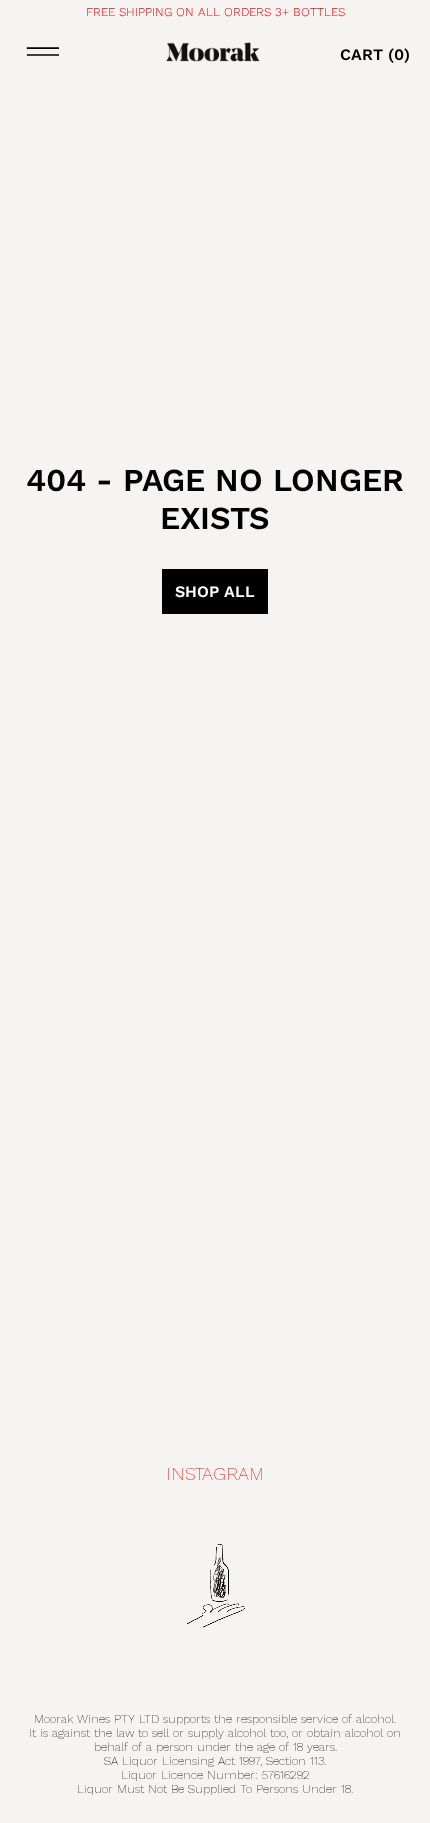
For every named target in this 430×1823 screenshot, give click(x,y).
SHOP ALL (215, 591)
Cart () (375, 54)
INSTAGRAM (215, 1473)
